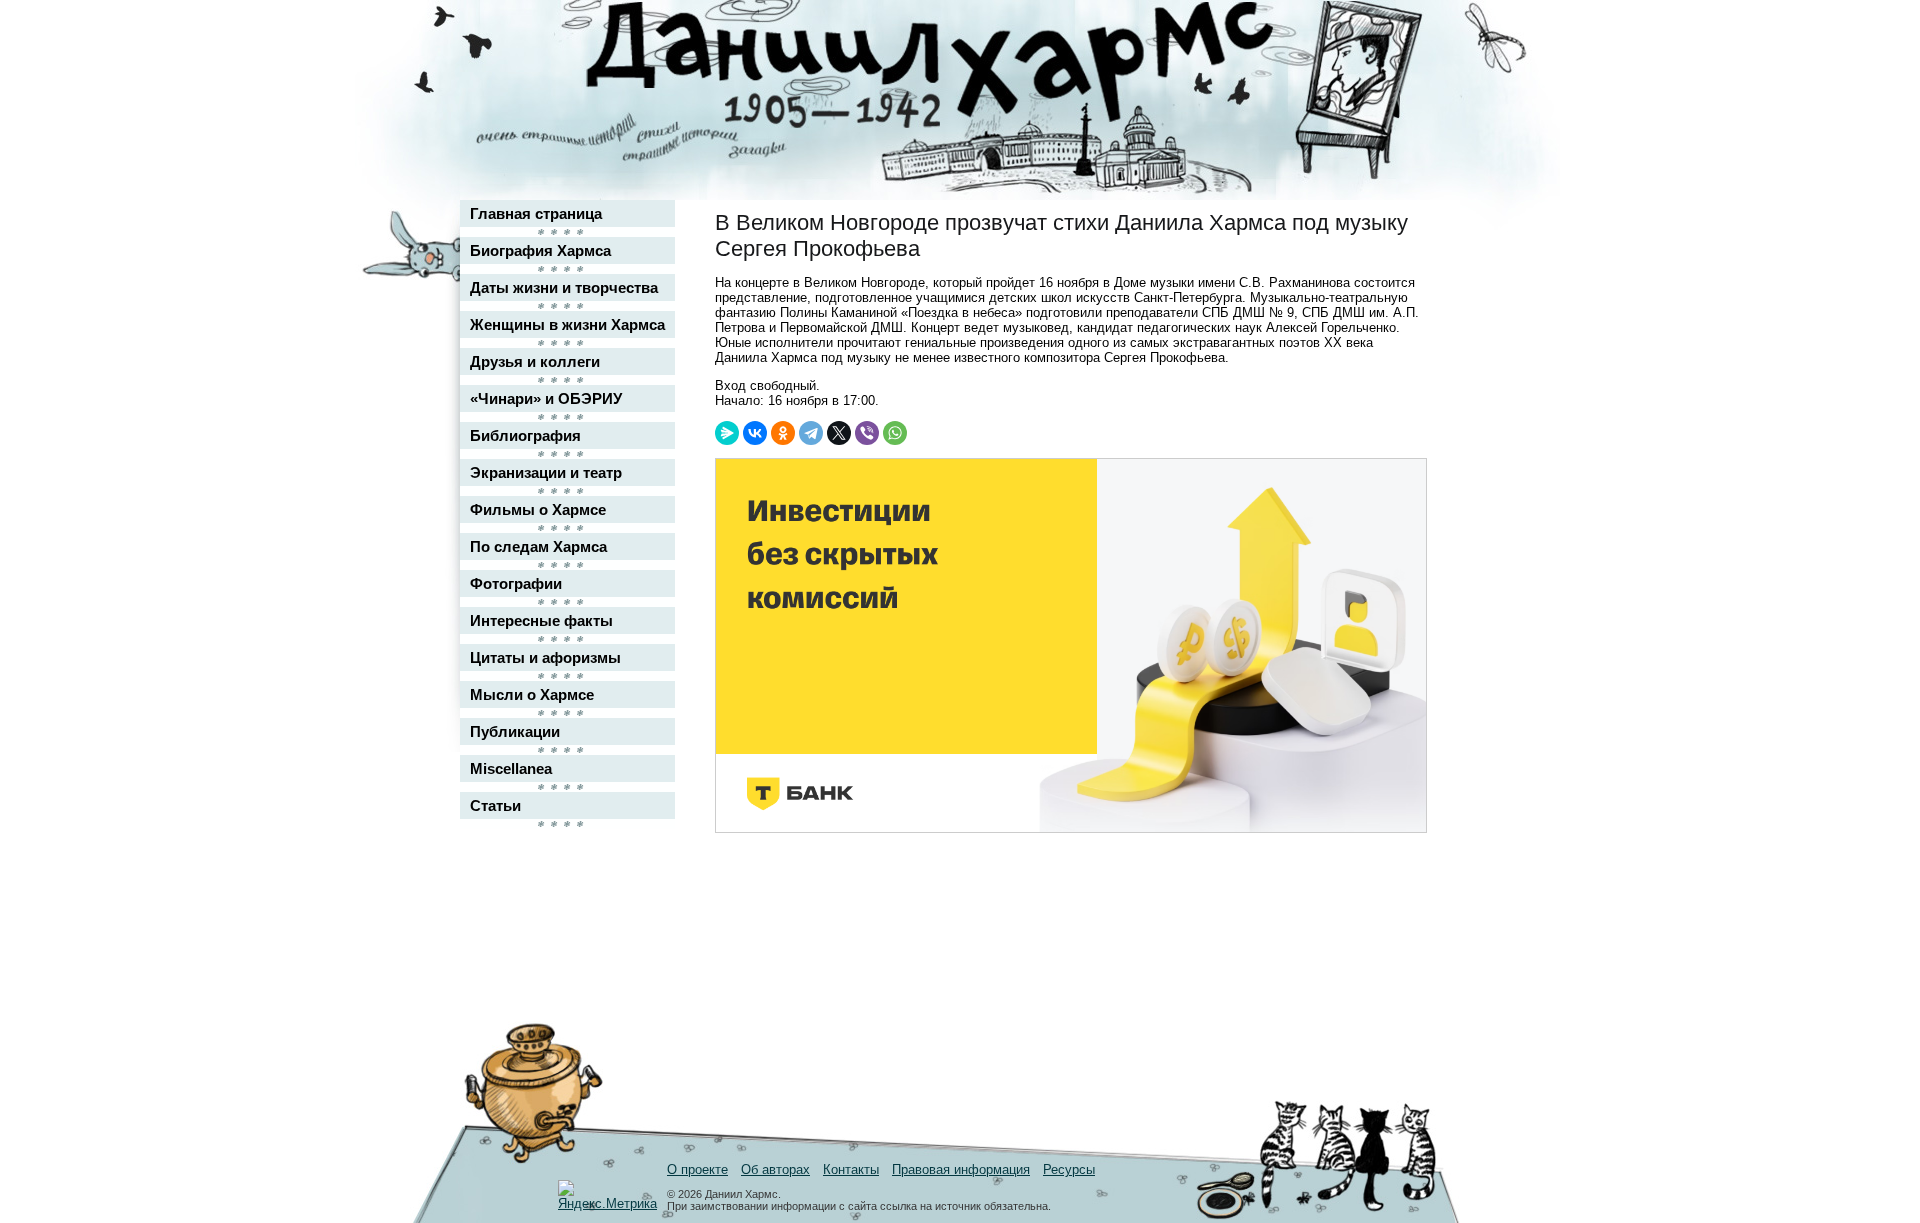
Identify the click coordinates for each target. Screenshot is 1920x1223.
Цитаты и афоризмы (545, 657)
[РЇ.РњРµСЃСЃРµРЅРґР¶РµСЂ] (727, 433)
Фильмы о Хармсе (538, 509)
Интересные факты (541, 620)
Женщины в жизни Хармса (567, 324)
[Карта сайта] (1396, 33)
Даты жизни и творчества (564, 287)
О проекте (697, 1169)
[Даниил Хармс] (967, 65)
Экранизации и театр (546, 472)
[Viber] (867, 433)
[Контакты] (1396, 72)
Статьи (495, 805)
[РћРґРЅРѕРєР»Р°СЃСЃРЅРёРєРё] (783, 433)
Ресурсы (1069, 1169)
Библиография (525, 435)
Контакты (851, 1169)
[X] (839, 433)
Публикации (515, 731)
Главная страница (536, 213)
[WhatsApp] (895, 433)
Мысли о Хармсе (532, 694)
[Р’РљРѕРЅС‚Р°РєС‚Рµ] (755, 433)
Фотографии (516, 583)
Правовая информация (961, 1169)
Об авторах (775, 1169)
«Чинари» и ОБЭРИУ (546, 398)
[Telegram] (811, 433)
